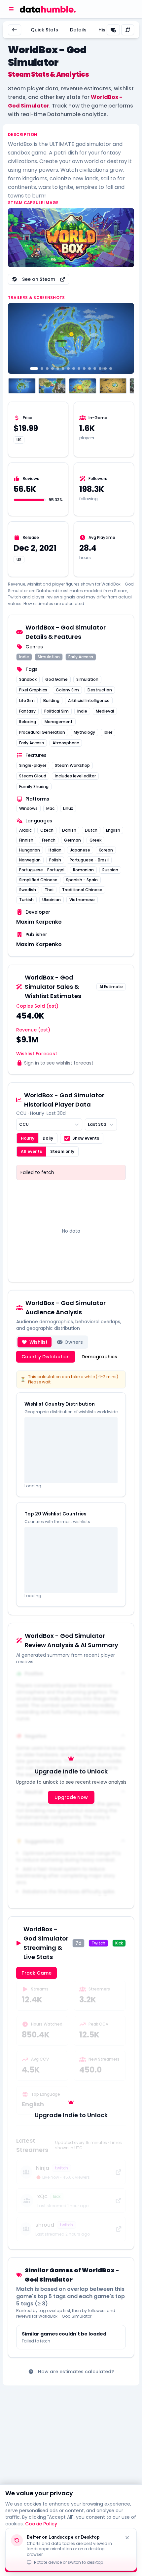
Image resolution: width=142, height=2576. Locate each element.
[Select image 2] (52, 386)
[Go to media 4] (53, 369)
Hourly (28, 1138)
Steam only (62, 1151)
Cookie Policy (41, 2524)
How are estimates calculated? (76, 2372)
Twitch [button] (98, 1943)
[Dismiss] (127, 2538)
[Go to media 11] (89, 369)
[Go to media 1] (34, 369)
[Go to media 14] (105, 369)
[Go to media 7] (68, 369)
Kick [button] (119, 1943)
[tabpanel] (71, 1489)
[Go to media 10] (84, 369)
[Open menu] (11, 9)
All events (31, 1151)
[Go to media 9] (79, 369)
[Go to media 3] (47, 369)
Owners (74, 1342)
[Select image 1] (22, 386)
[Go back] (15, 30)
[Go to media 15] (111, 369)
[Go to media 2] (42, 369)
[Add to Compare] (128, 30)
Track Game (36, 1973)
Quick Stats (44, 30)
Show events (86, 1138)
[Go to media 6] (63, 369)
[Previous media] (17, 338)
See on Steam (39, 279)
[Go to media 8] (74, 369)
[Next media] (125, 338)
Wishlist (38, 1342)
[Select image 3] (83, 386)
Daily (48, 1138)
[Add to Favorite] (113, 30)
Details (78, 30)
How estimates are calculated (54, 604)
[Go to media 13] (100, 369)
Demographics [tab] (99, 1357)
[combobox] (49, 1124)
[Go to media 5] (58, 369)
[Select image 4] (113, 386)
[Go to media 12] (95, 369)
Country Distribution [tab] (46, 1357)
